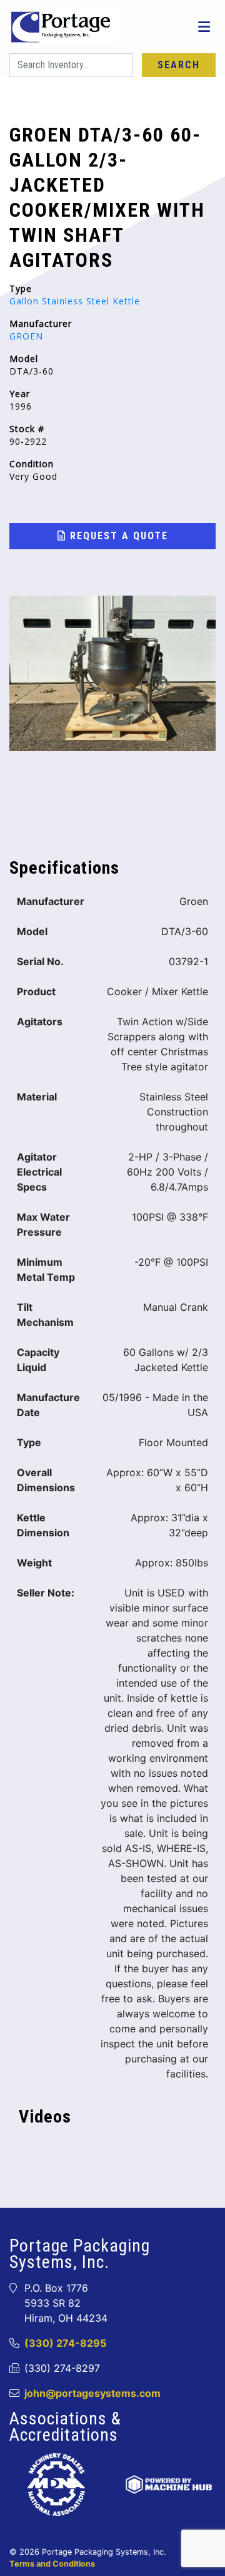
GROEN (26, 336)
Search (179, 65)
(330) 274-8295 (65, 2343)
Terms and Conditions (52, 2564)
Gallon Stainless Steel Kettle (75, 301)
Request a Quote (117, 536)
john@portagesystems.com (92, 2393)
